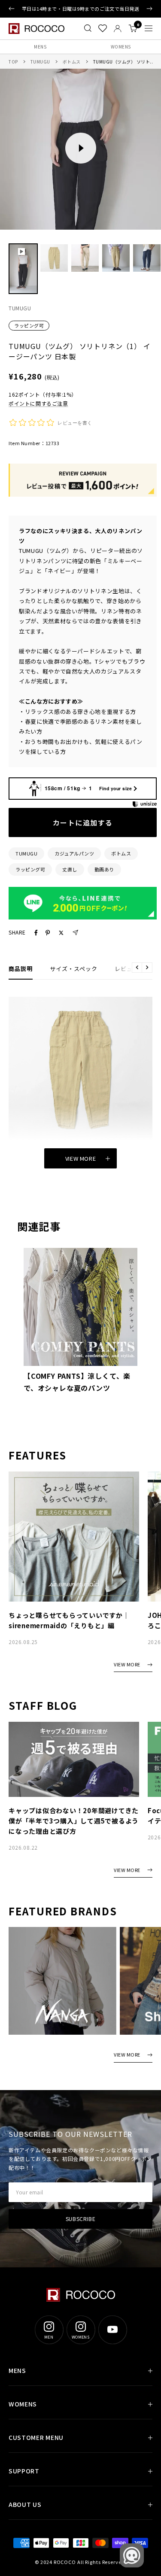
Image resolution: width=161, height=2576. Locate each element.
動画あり (104, 869)
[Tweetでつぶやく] (61, 933)
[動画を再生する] (81, 148)
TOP (13, 62)
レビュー (127, 969)
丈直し (70, 869)
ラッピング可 (29, 325)
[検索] (88, 28)
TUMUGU (40, 62)
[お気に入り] (103, 28)
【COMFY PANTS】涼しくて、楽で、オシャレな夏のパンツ (77, 1382)
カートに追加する (83, 822)
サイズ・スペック (74, 969)
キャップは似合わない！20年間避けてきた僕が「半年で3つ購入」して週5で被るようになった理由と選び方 (74, 1821)
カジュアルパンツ (74, 853)
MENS (40, 47)
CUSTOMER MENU (36, 2437)
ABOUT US (25, 2504)
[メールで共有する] (75, 933)
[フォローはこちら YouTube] (112, 2330)
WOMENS (23, 2404)
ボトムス (72, 62)
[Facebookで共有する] (36, 933)
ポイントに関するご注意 (38, 403)
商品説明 (21, 969)
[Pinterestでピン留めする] (48, 933)
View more (81, 1158)
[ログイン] (118, 29)
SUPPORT (24, 2471)
